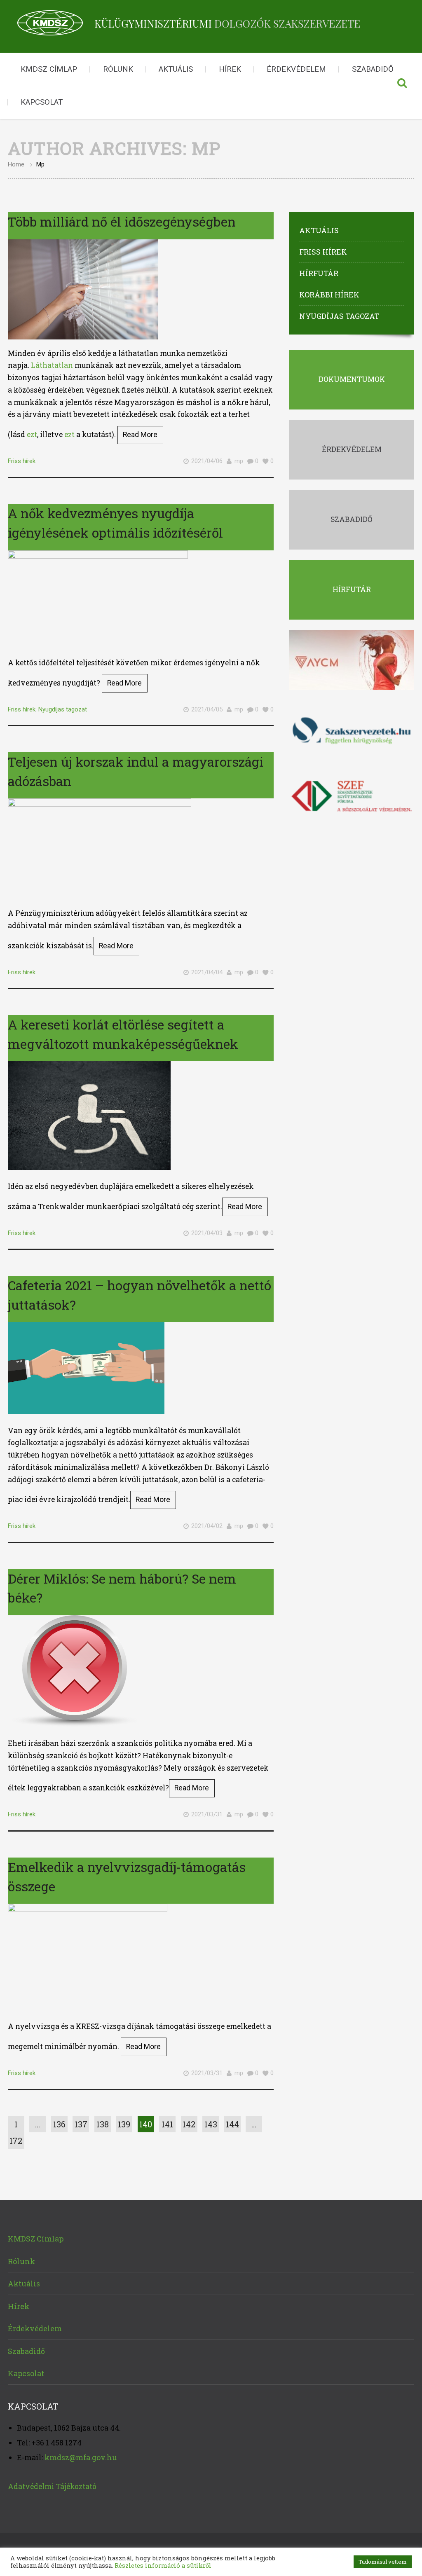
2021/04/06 (207, 461)
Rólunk (118, 69)
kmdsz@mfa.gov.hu (81, 2457)
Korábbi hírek (329, 295)
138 (103, 2124)
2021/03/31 (207, 1814)
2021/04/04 (207, 972)
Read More (140, 435)
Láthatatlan (52, 365)
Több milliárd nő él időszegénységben (122, 221)
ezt (32, 434)
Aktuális (176, 69)
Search (402, 86)
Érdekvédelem (296, 69)
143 (211, 2124)
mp (239, 461)
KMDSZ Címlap (49, 69)
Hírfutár (319, 273)
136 (59, 2124)
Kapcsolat (42, 102)
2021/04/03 (207, 1233)
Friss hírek (22, 461)
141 (167, 2124)
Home (16, 164)
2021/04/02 (207, 1526)
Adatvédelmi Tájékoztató (52, 2486)
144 (232, 2124)
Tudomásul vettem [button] (383, 2562)
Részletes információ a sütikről (163, 2565)
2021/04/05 (207, 709)
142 (189, 2124)
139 (124, 2124)
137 (81, 2124)
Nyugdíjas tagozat (63, 709)
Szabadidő (373, 69)
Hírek (230, 69)
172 (16, 2141)
